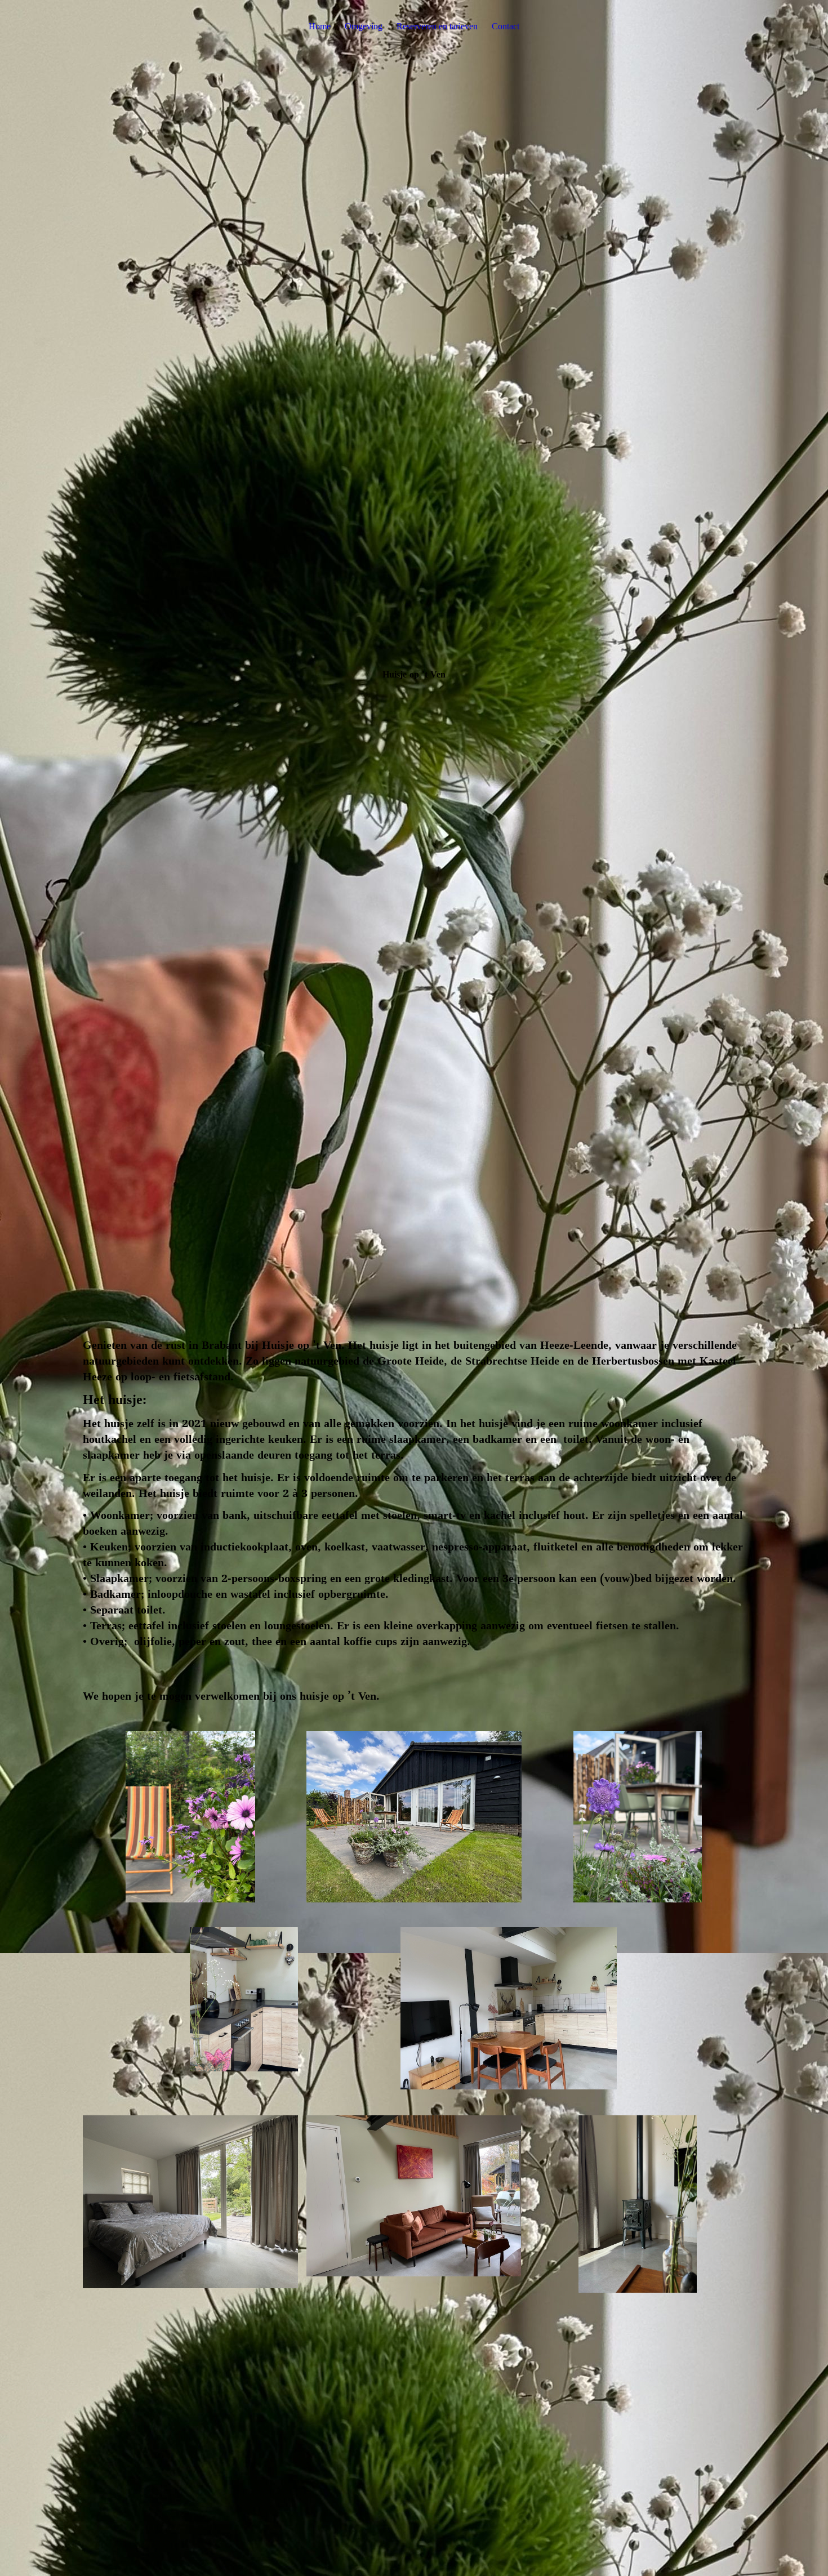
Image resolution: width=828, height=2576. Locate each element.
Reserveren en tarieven (437, 26)
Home (320, 26)
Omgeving (364, 26)
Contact (506, 26)
